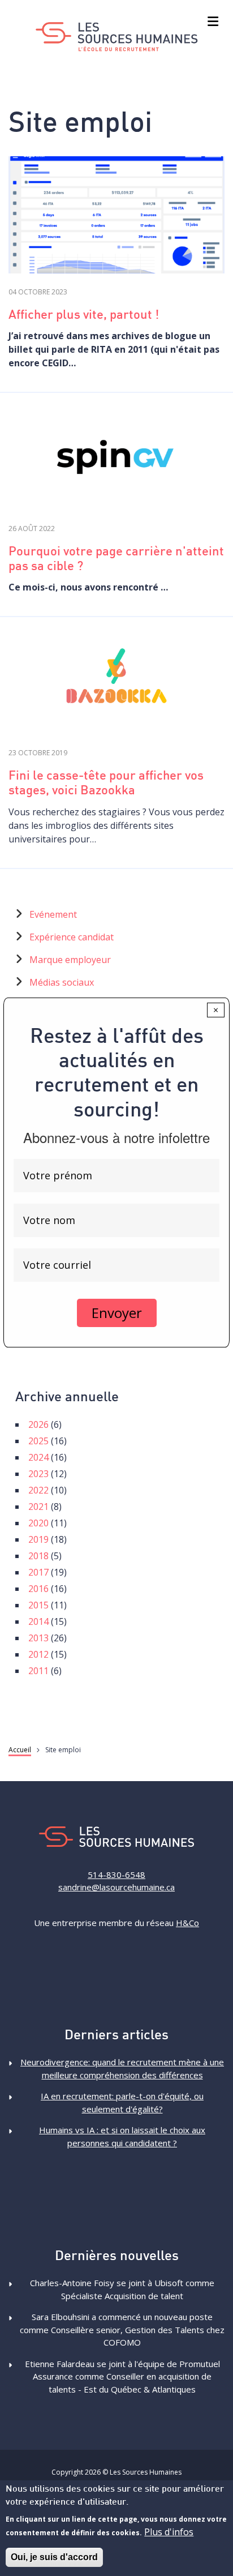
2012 (38, 1654)
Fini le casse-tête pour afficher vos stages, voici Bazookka (106, 784)
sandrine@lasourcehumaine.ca (116, 1887)
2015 (38, 1605)
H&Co (187, 1923)
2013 (38, 1638)
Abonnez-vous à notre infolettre (116, 1137)
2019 (38, 1539)
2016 (38, 1589)
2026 (38, 1424)
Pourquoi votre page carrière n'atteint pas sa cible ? (116, 560)
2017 (38, 1572)
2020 (38, 1523)
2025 (38, 1441)
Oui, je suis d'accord (54, 2557)
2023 (38, 1474)
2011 (38, 1671)
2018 (38, 1556)
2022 (38, 1490)
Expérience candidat (72, 937)
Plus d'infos (169, 2532)
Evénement (53, 914)
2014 (38, 1621)
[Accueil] (117, 37)
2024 (38, 1457)
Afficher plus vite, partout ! (84, 316)
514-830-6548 (116, 1875)
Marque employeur (70, 960)
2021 (38, 1507)
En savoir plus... (116, 217)
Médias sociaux (62, 982)
